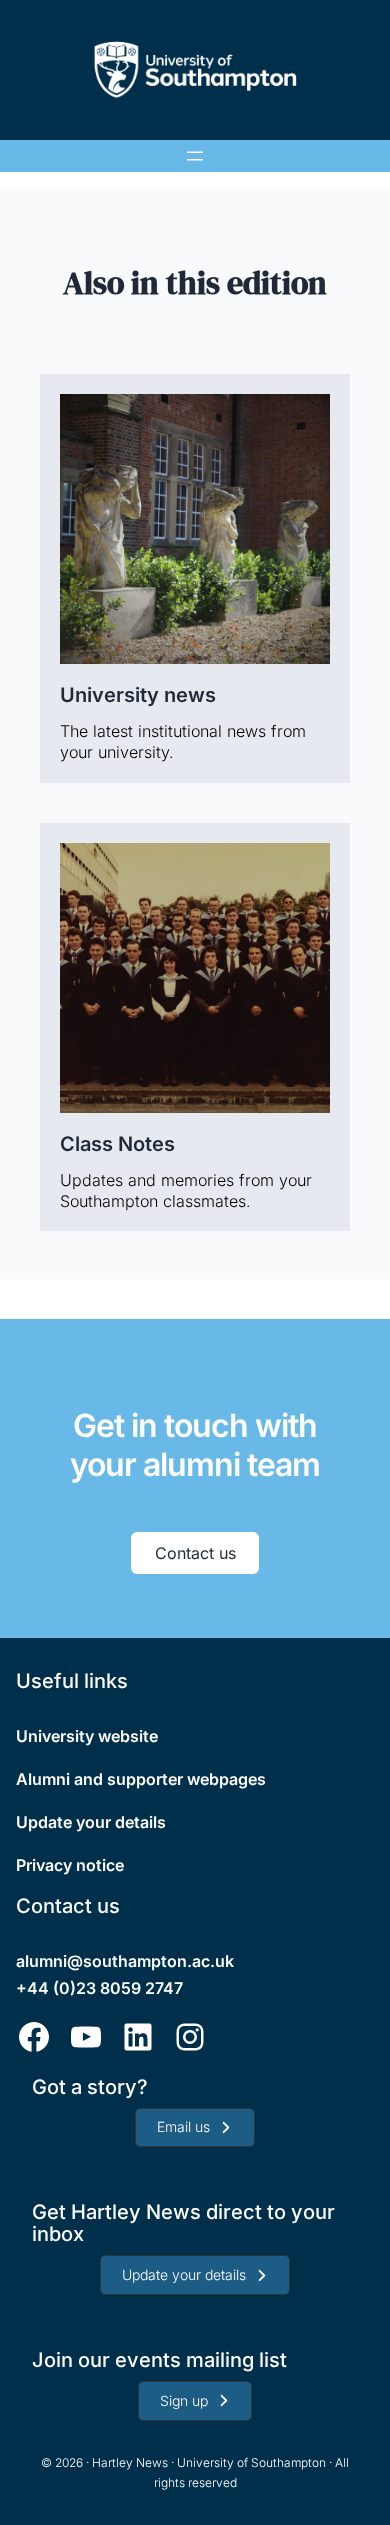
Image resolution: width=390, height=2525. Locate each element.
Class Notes (117, 1144)
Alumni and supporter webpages (141, 1779)
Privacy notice (70, 1865)
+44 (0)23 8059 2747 (99, 1988)
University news (138, 695)
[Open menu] (195, 156)
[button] (194, 2128)
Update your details (91, 1822)
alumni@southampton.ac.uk (125, 1961)
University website (87, 1736)
